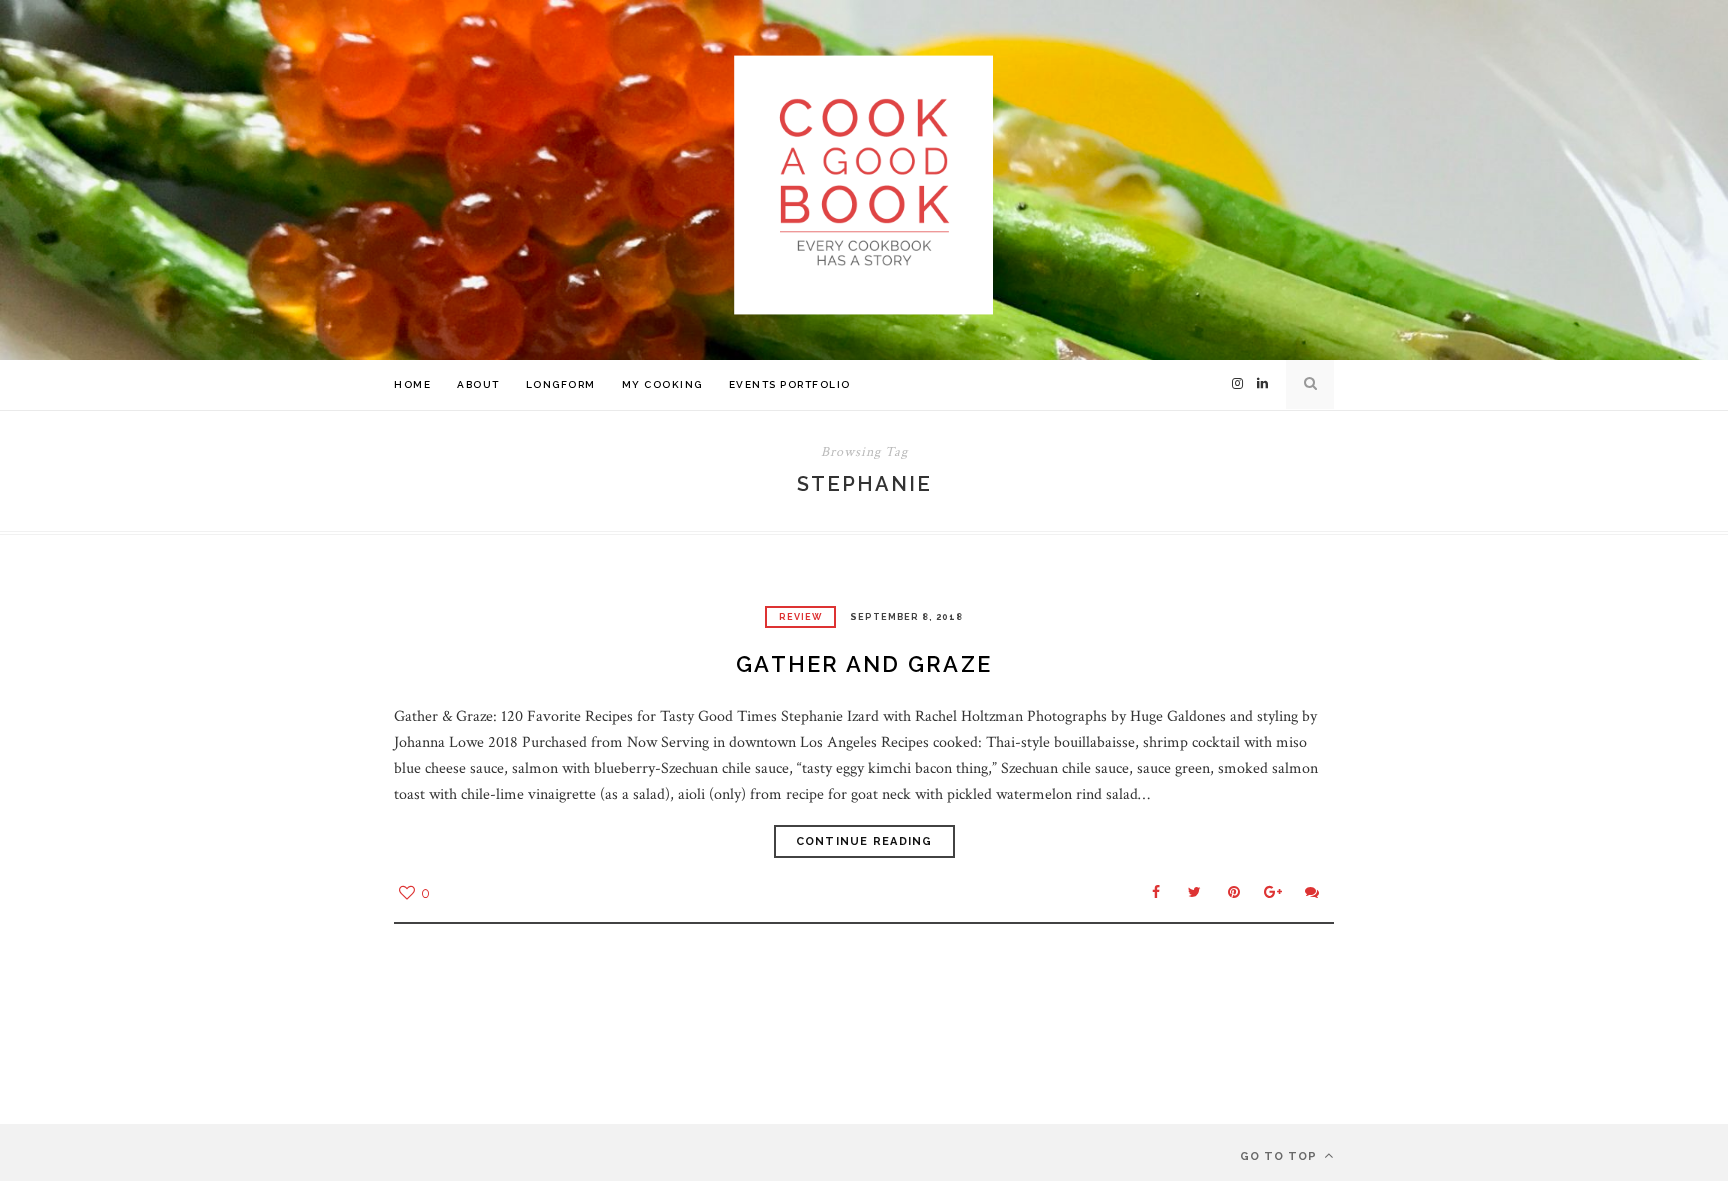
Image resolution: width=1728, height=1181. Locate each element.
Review (800, 617)
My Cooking (662, 384)
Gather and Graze (864, 664)
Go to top (1280, 1156)
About (478, 384)
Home (412, 384)
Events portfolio (790, 384)
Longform (561, 384)
